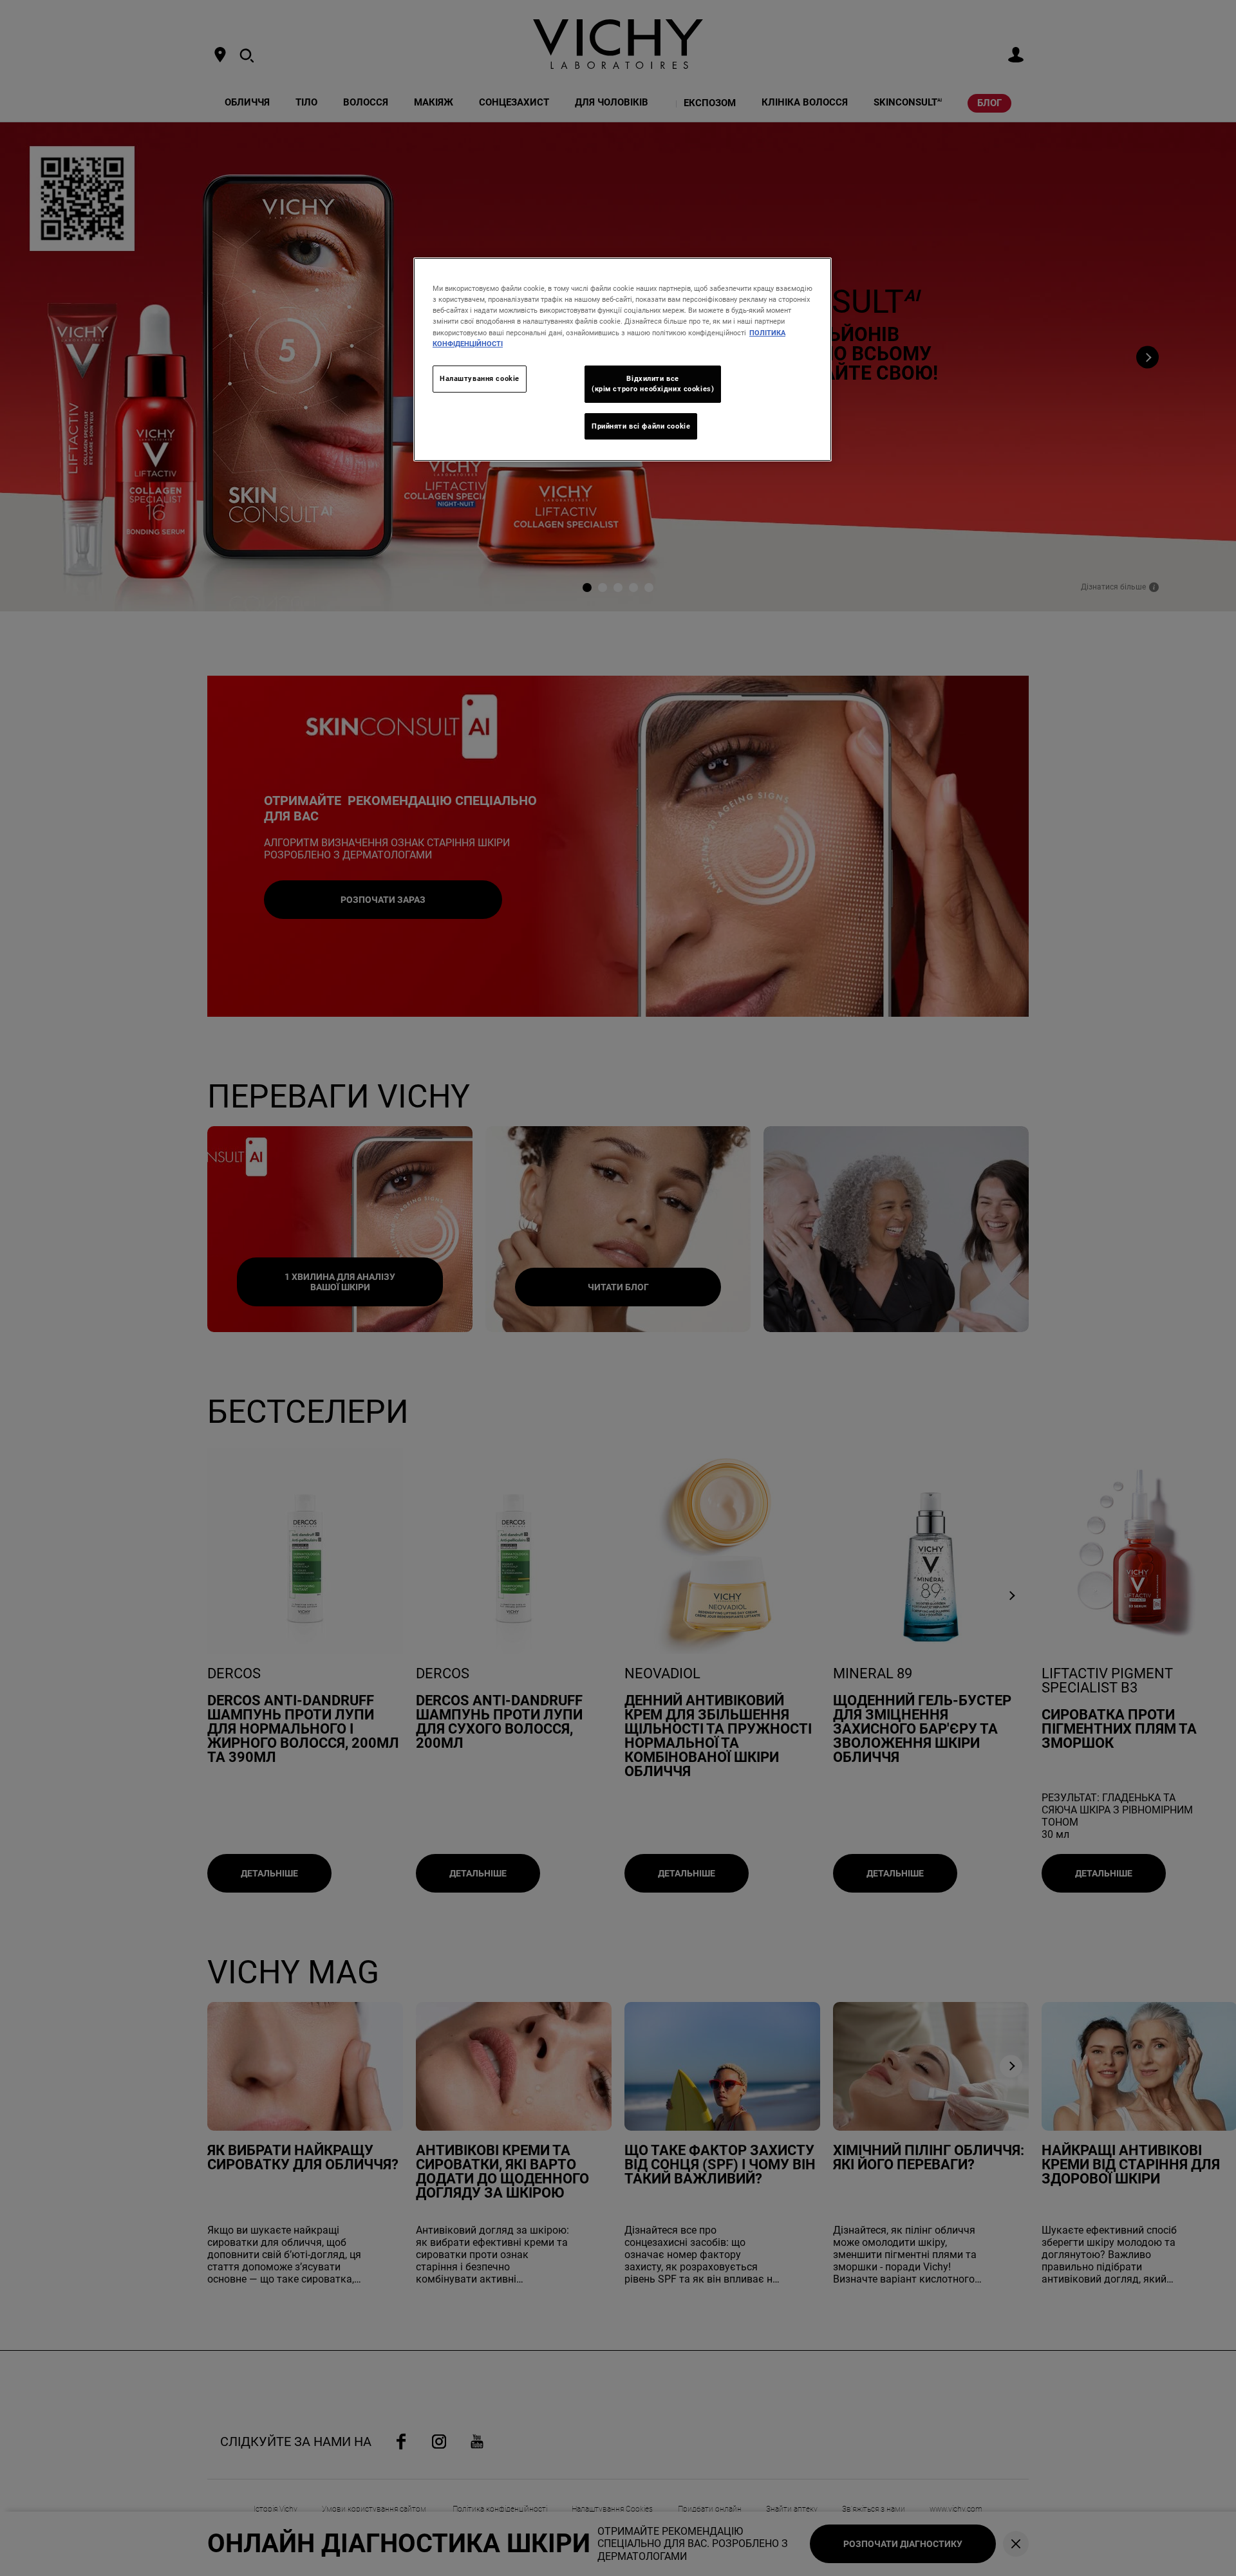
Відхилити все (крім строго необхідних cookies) (653, 384)
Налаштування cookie (480, 378)
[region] (623, 359)
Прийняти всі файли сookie (641, 426)
